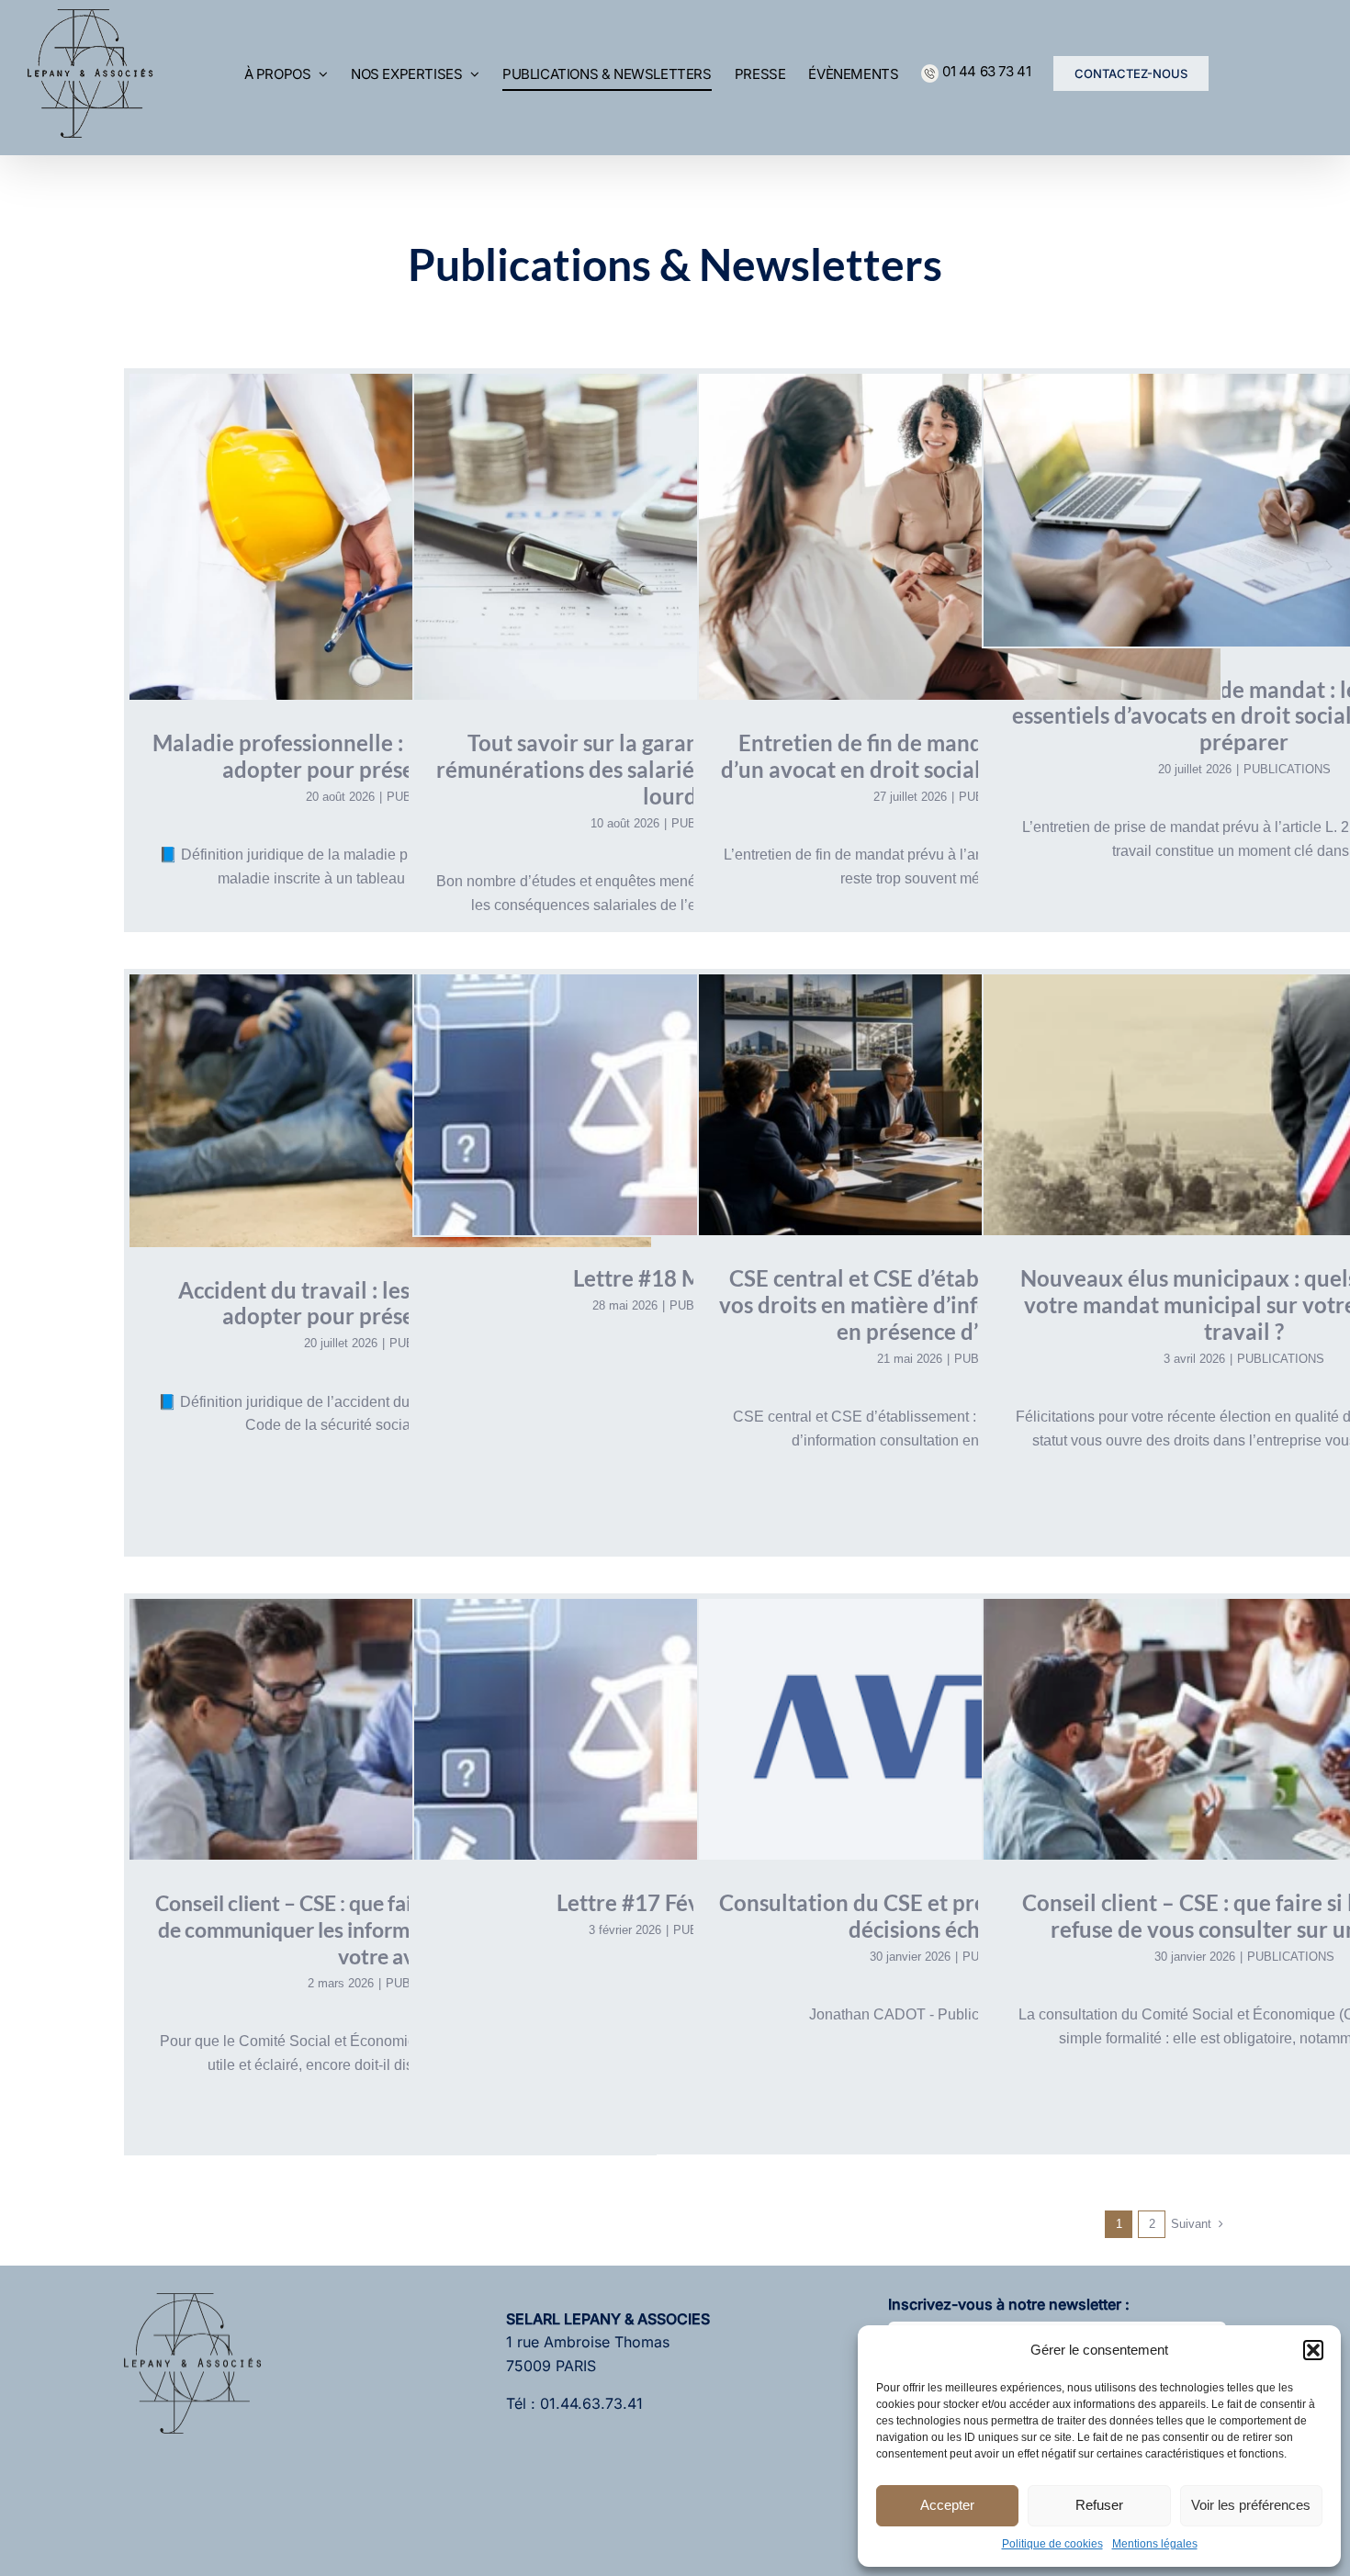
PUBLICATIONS (1287, 769)
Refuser (1099, 2505)
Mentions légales (1155, 2544)
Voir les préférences (1251, 2505)
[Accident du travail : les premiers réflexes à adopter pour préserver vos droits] (390, 1110)
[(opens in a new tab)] (675, 1105)
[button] (1313, 2350)
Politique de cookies (1052, 2544)
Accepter (947, 2505)
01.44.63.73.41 (591, 2403)
